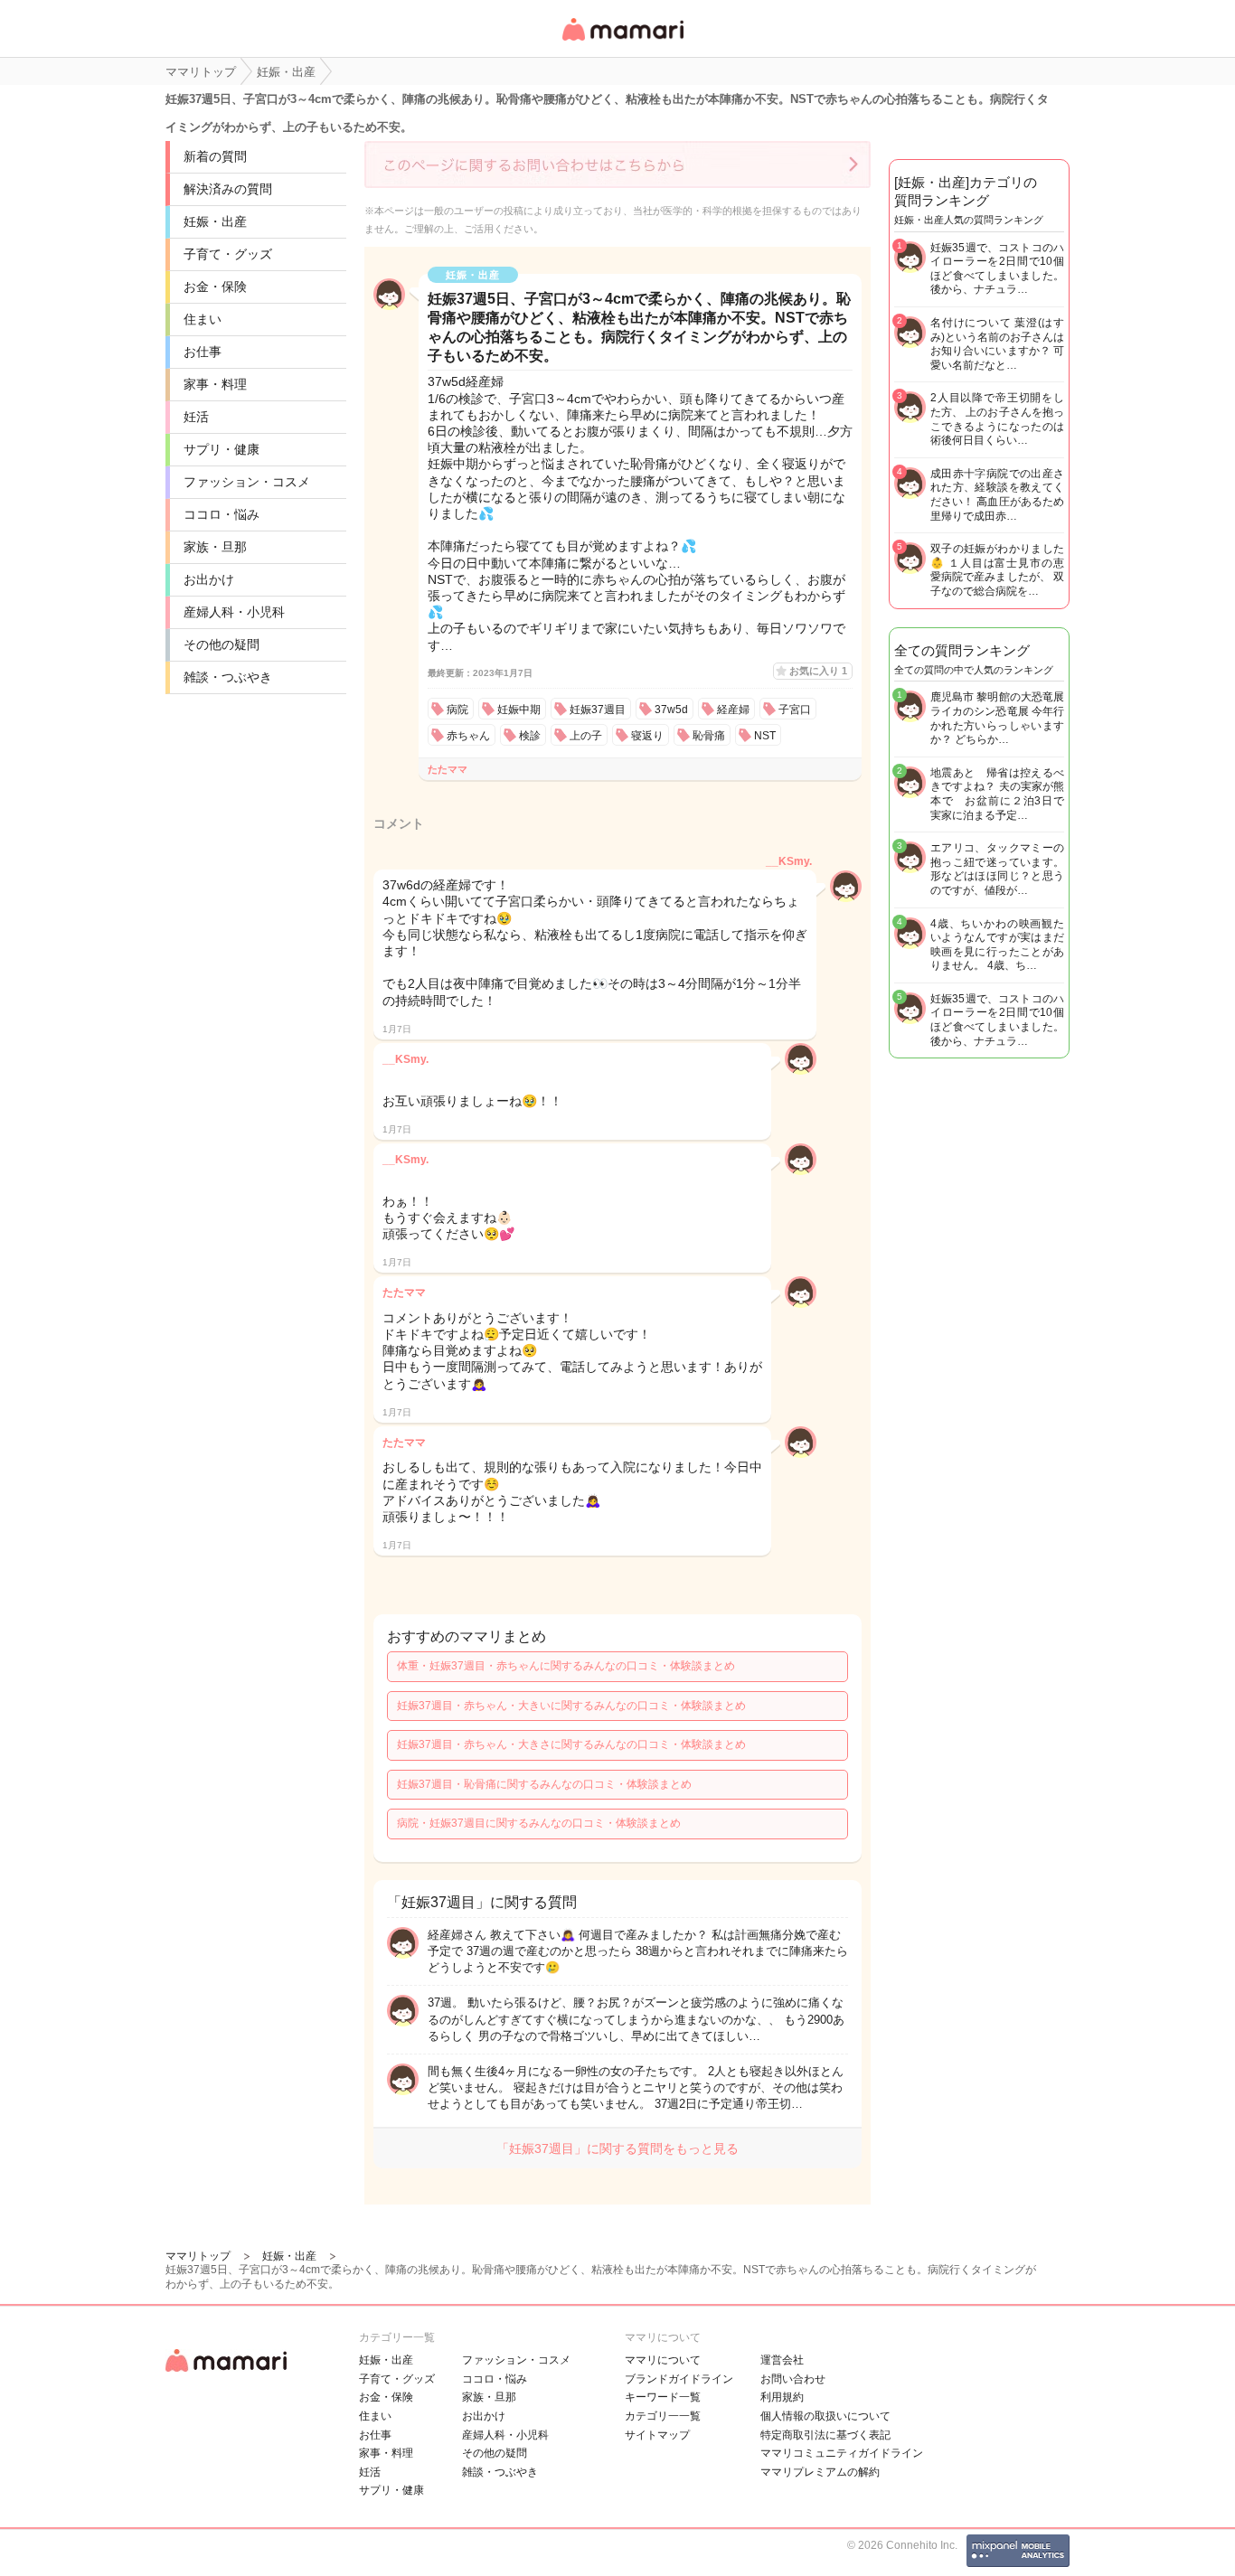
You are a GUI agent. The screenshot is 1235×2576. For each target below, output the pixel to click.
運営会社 (782, 2360)
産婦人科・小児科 (234, 612)
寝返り (647, 736)
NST (765, 736)
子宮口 (795, 710)
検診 (530, 736)
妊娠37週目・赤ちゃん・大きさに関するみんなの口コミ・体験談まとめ (571, 1744)
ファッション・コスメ (247, 482)
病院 (457, 710)
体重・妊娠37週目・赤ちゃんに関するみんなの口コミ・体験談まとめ (566, 1666)
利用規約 (782, 2397)
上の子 (586, 736)
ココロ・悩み (222, 514)
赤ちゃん (468, 736)
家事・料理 (215, 384)
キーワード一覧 (663, 2397)
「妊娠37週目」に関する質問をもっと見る (617, 2148)
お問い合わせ (793, 2379)
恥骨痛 (709, 736)
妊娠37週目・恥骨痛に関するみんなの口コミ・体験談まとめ (544, 1784)
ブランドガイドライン (679, 2379)
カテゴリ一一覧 (663, 2416)
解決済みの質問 (228, 189)
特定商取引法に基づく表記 (825, 2435)
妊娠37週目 (598, 710)
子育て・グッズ (228, 254)
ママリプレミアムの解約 (820, 2472)
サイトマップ (657, 2435)
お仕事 (203, 352)
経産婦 (733, 710)
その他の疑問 (222, 644)
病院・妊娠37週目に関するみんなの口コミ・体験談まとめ (539, 1823)
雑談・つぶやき (228, 677)
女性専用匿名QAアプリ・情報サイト (622, 42)
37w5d (671, 710)
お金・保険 (215, 287)
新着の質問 (215, 156)
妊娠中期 (519, 710)
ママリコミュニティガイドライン (842, 2453)
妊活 (196, 417)
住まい (203, 319)
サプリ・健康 (222, 449)
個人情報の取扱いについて (825, 2416)
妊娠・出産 (215, 221)
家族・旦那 (215, 547)
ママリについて (663, 2360)
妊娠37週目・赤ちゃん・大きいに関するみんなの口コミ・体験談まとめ (571, 1706)
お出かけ (209, 579)
